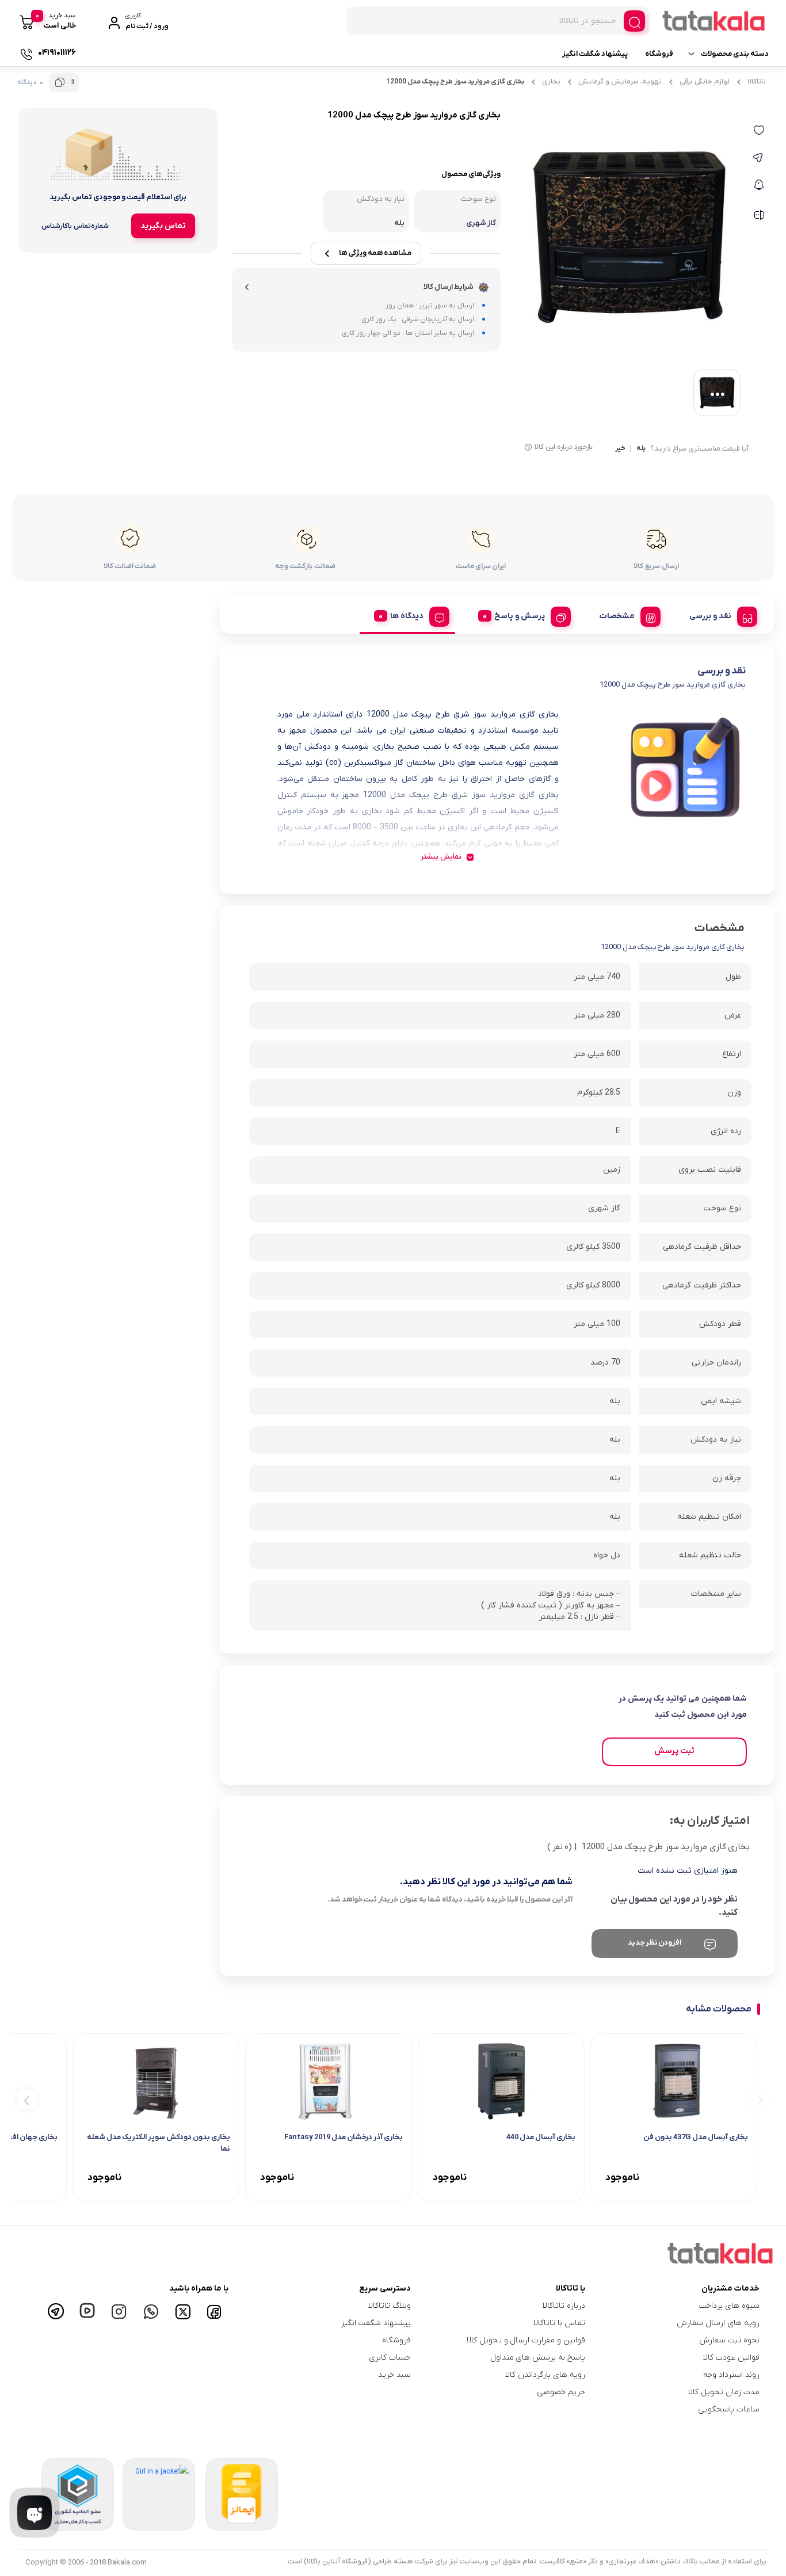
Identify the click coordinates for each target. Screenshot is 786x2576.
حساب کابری (390, 2358)
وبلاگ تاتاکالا (390, 2306)
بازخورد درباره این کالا (564, 447)
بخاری (551, 81)
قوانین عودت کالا (731, 2358)
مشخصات (617, 616)
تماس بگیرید (163, 226)
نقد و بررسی (710, 616)
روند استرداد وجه (731, 2375)
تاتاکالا (757, 81)
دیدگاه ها (407, 616)
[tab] (719, 615)
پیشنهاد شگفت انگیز (595, 54)
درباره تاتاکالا (564, 2306)
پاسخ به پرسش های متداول (538, 2358)
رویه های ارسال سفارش (718, 2323)
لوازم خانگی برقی (705, 81)
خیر (620, 449)
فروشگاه (659, 54)
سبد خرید (394, 2375)
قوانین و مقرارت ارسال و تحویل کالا (526, 2340)
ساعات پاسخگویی (729, 2409)
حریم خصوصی (561, 2392)
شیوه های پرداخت (729, 2306)
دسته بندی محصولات (735, 54)
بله (641, 449)
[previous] (759, 2099)
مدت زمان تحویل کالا (724, 2392)
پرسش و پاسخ (520, 616)
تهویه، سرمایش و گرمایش (620, 81)
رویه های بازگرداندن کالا (545, 2375)
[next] (27, 2099)
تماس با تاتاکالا (559, 2323)
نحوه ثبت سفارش (729, 2340)
